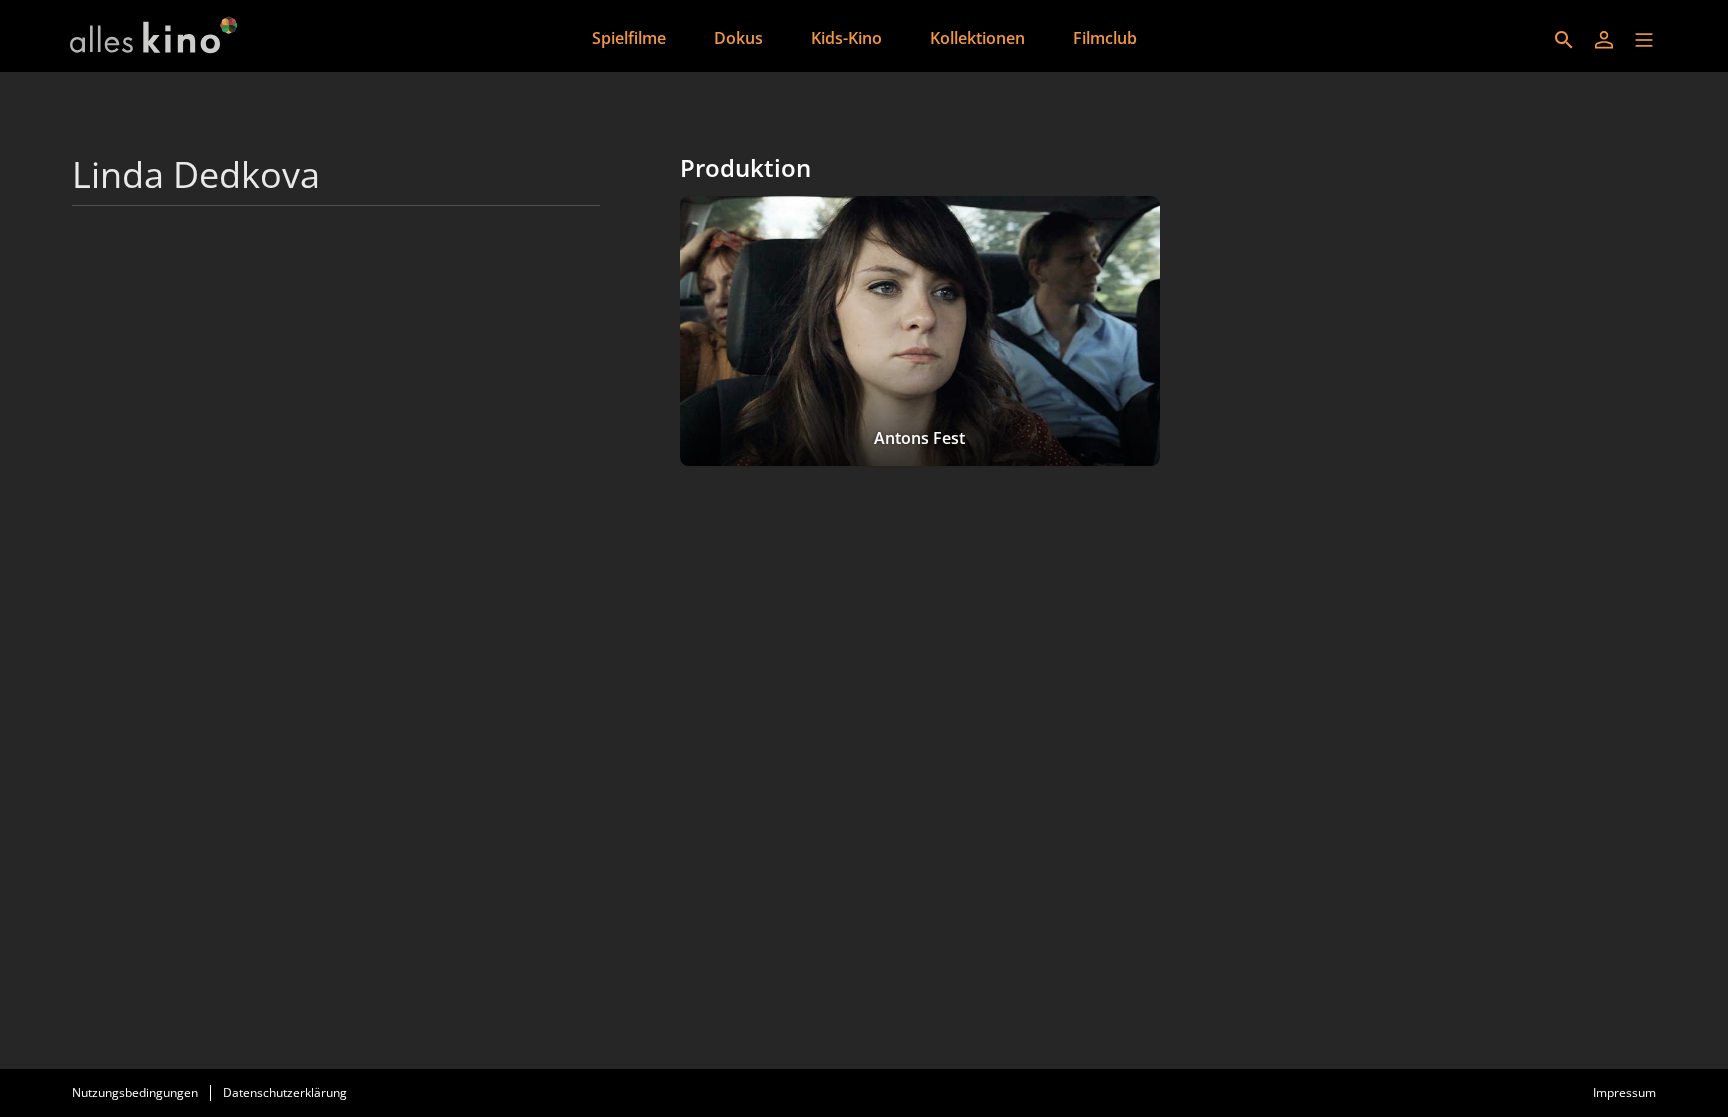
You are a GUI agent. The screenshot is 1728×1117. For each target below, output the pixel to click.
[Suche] (1564, 40)
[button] (1644, 40)
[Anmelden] (1604, 40)
